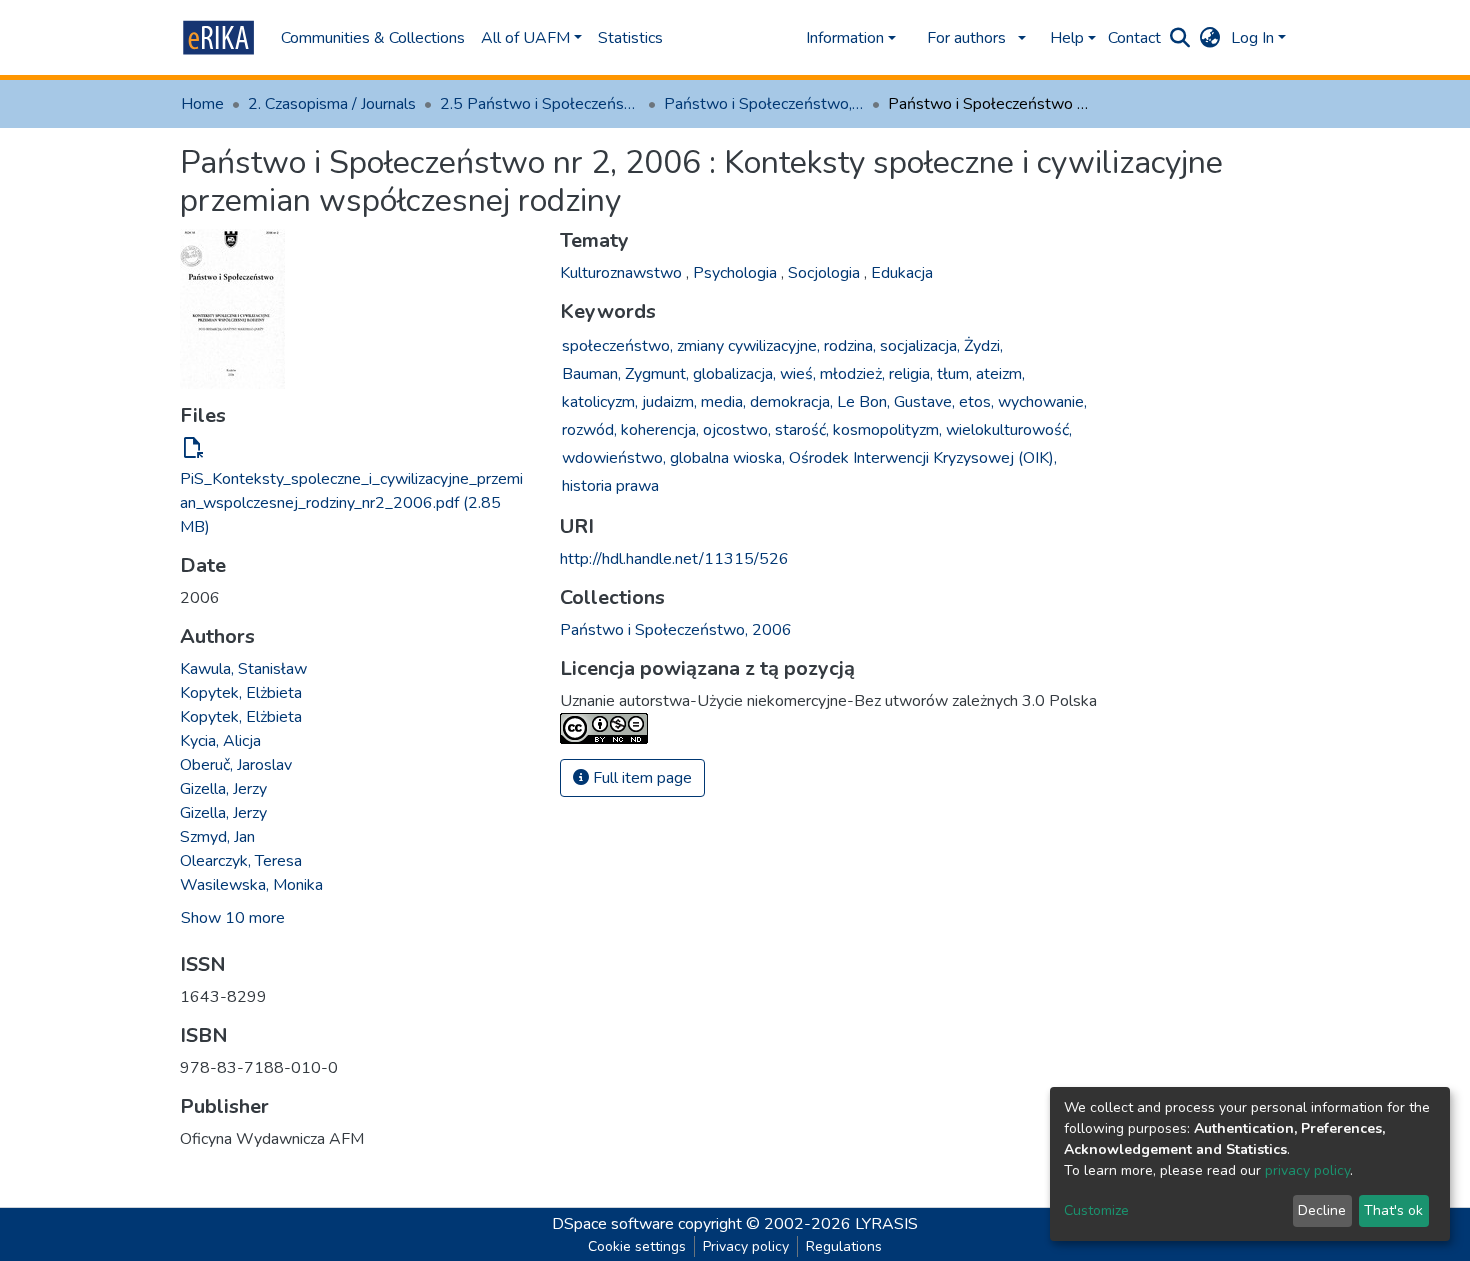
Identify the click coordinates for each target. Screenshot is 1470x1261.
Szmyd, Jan (217, 837)
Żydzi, (983, 346)
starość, (802, 430)
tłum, (954, 374)
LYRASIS (886, 1224)
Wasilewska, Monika (251, 885)
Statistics (630, 38)
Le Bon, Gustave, (896, 402)
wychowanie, (1042, 402)
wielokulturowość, (1009, 430)
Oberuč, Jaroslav (236, 765)
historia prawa (610, 486)
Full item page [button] (640, 778)
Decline (1322, 1210)
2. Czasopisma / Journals (332, 104)
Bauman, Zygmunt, (625, 374)
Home (202, 104)
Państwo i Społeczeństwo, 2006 (764, 104)
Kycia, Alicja (220, 741)
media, (723, 402)
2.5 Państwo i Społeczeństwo (540, 104)
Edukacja (902, 273)
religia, (911, 374)
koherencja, (660, 430)
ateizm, (1000, 374)
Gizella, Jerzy (223, 789)
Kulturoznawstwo (623, 273)
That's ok (1393, 1210)
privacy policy (1307, 1170)
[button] (1210, 38)
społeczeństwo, (617, 346)
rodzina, (850, 346)
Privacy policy (746, 1246)
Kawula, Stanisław (243, 669)
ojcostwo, (737, 430)
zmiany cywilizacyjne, (748, 346)
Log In (1252, 38)
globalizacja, (734, 374)
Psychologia (737, 273)
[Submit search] (1180, 38)
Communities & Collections (373, 38)
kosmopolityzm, (887, 430)
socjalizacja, (920, 346)
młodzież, (852, 374)
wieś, (798, 374)
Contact (1134, 38)
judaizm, (669, 402)
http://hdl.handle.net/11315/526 (674, 559)
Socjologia (826, 273)
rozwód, (589, 430)
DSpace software (613, 1224)
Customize (1096, 1210)
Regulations (844, 1246)
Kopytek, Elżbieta (241, 693)
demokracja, (791, 402)
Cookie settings (637, 1246)
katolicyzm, (600, 402)
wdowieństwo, (614, 458)
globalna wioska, (727, 458)
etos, (976, 402)
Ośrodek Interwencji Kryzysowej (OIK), (923, 458)
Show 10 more (233, 918)
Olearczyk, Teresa (241, 861)
